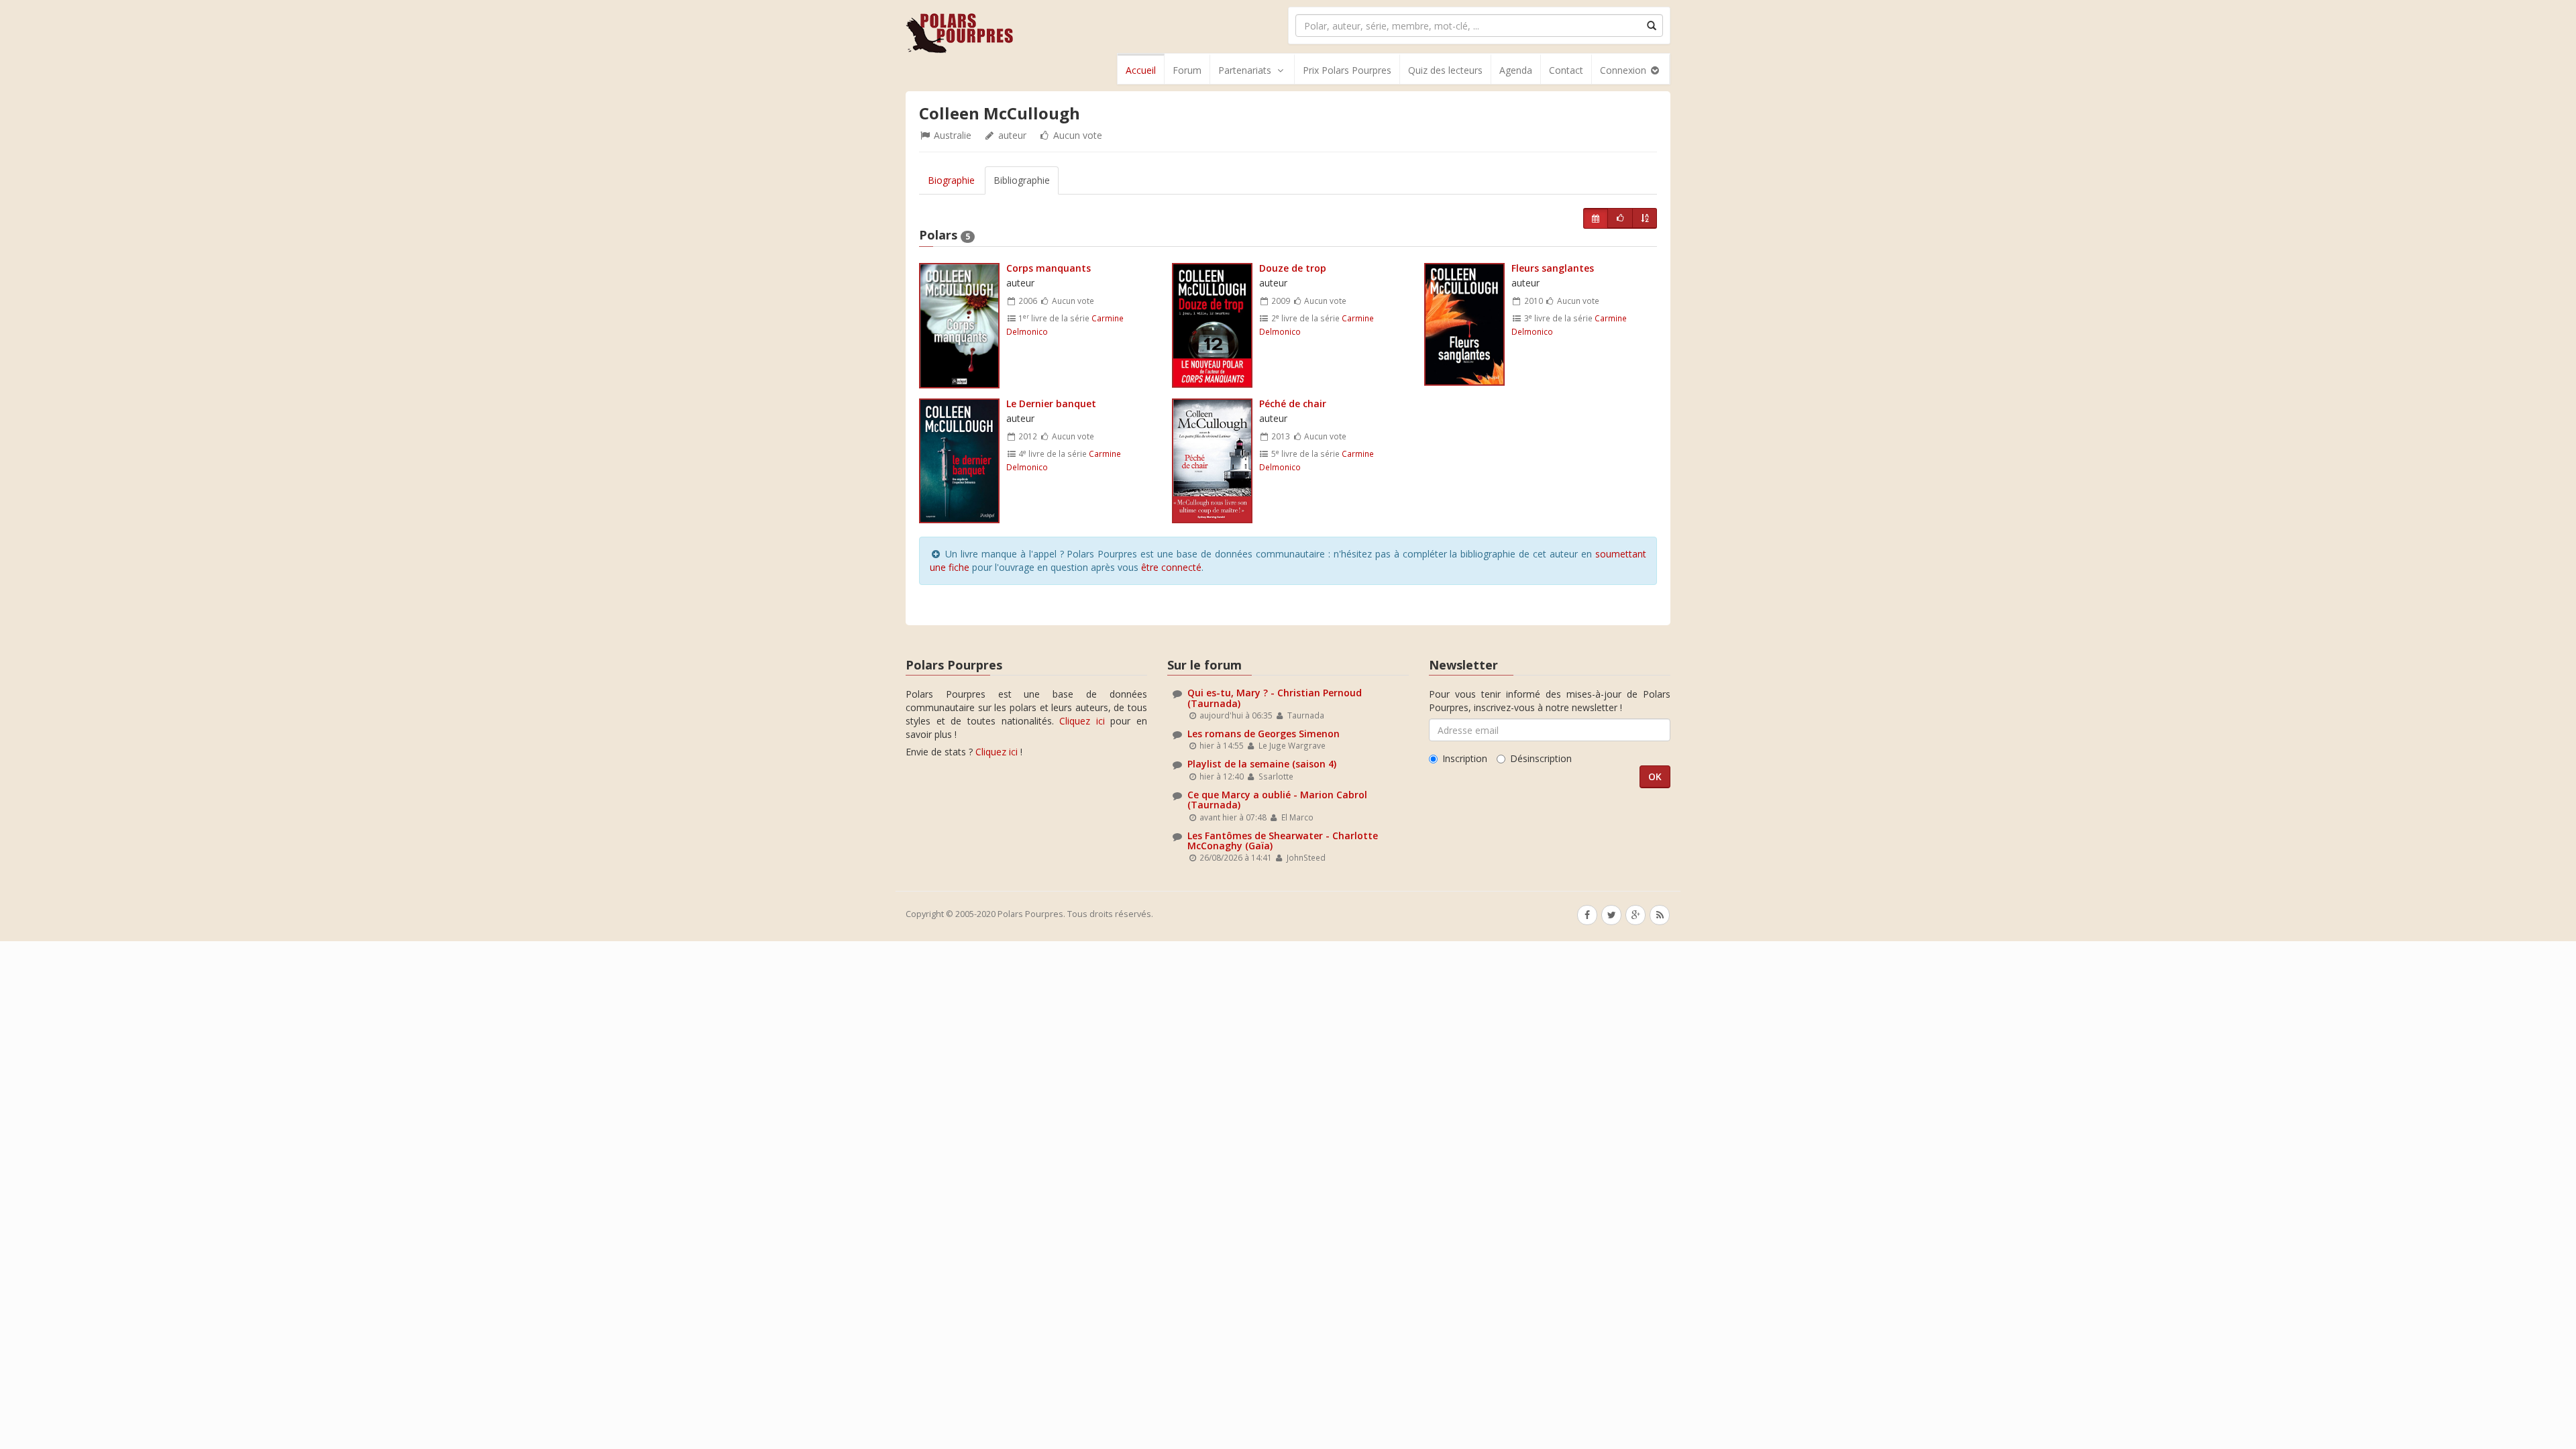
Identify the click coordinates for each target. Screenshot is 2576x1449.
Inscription (1465, 758)
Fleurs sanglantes (1553, 268)
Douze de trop (1293, 268)
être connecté (1171, 567)
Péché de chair (1293, 404)
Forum (1187, 70)
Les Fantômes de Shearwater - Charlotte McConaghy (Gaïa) (1283, 841)
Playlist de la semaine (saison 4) (1262, 764)
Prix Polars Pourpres (1347, 70)
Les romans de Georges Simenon (1264, 734)
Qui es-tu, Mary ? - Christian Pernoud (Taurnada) (1275, 698)
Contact (1566, 70)
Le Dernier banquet (1051, 404)
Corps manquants (1049, 268)
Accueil (1141, 70)
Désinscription (1541, 758)
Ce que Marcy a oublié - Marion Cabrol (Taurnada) (1277, 800)
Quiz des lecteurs (1445, 70)
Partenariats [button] (1245, 70)
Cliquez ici (1082, 721)
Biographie (951, 180)
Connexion (1624, 70)
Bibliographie (1022, 180)
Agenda (1516, 70)
